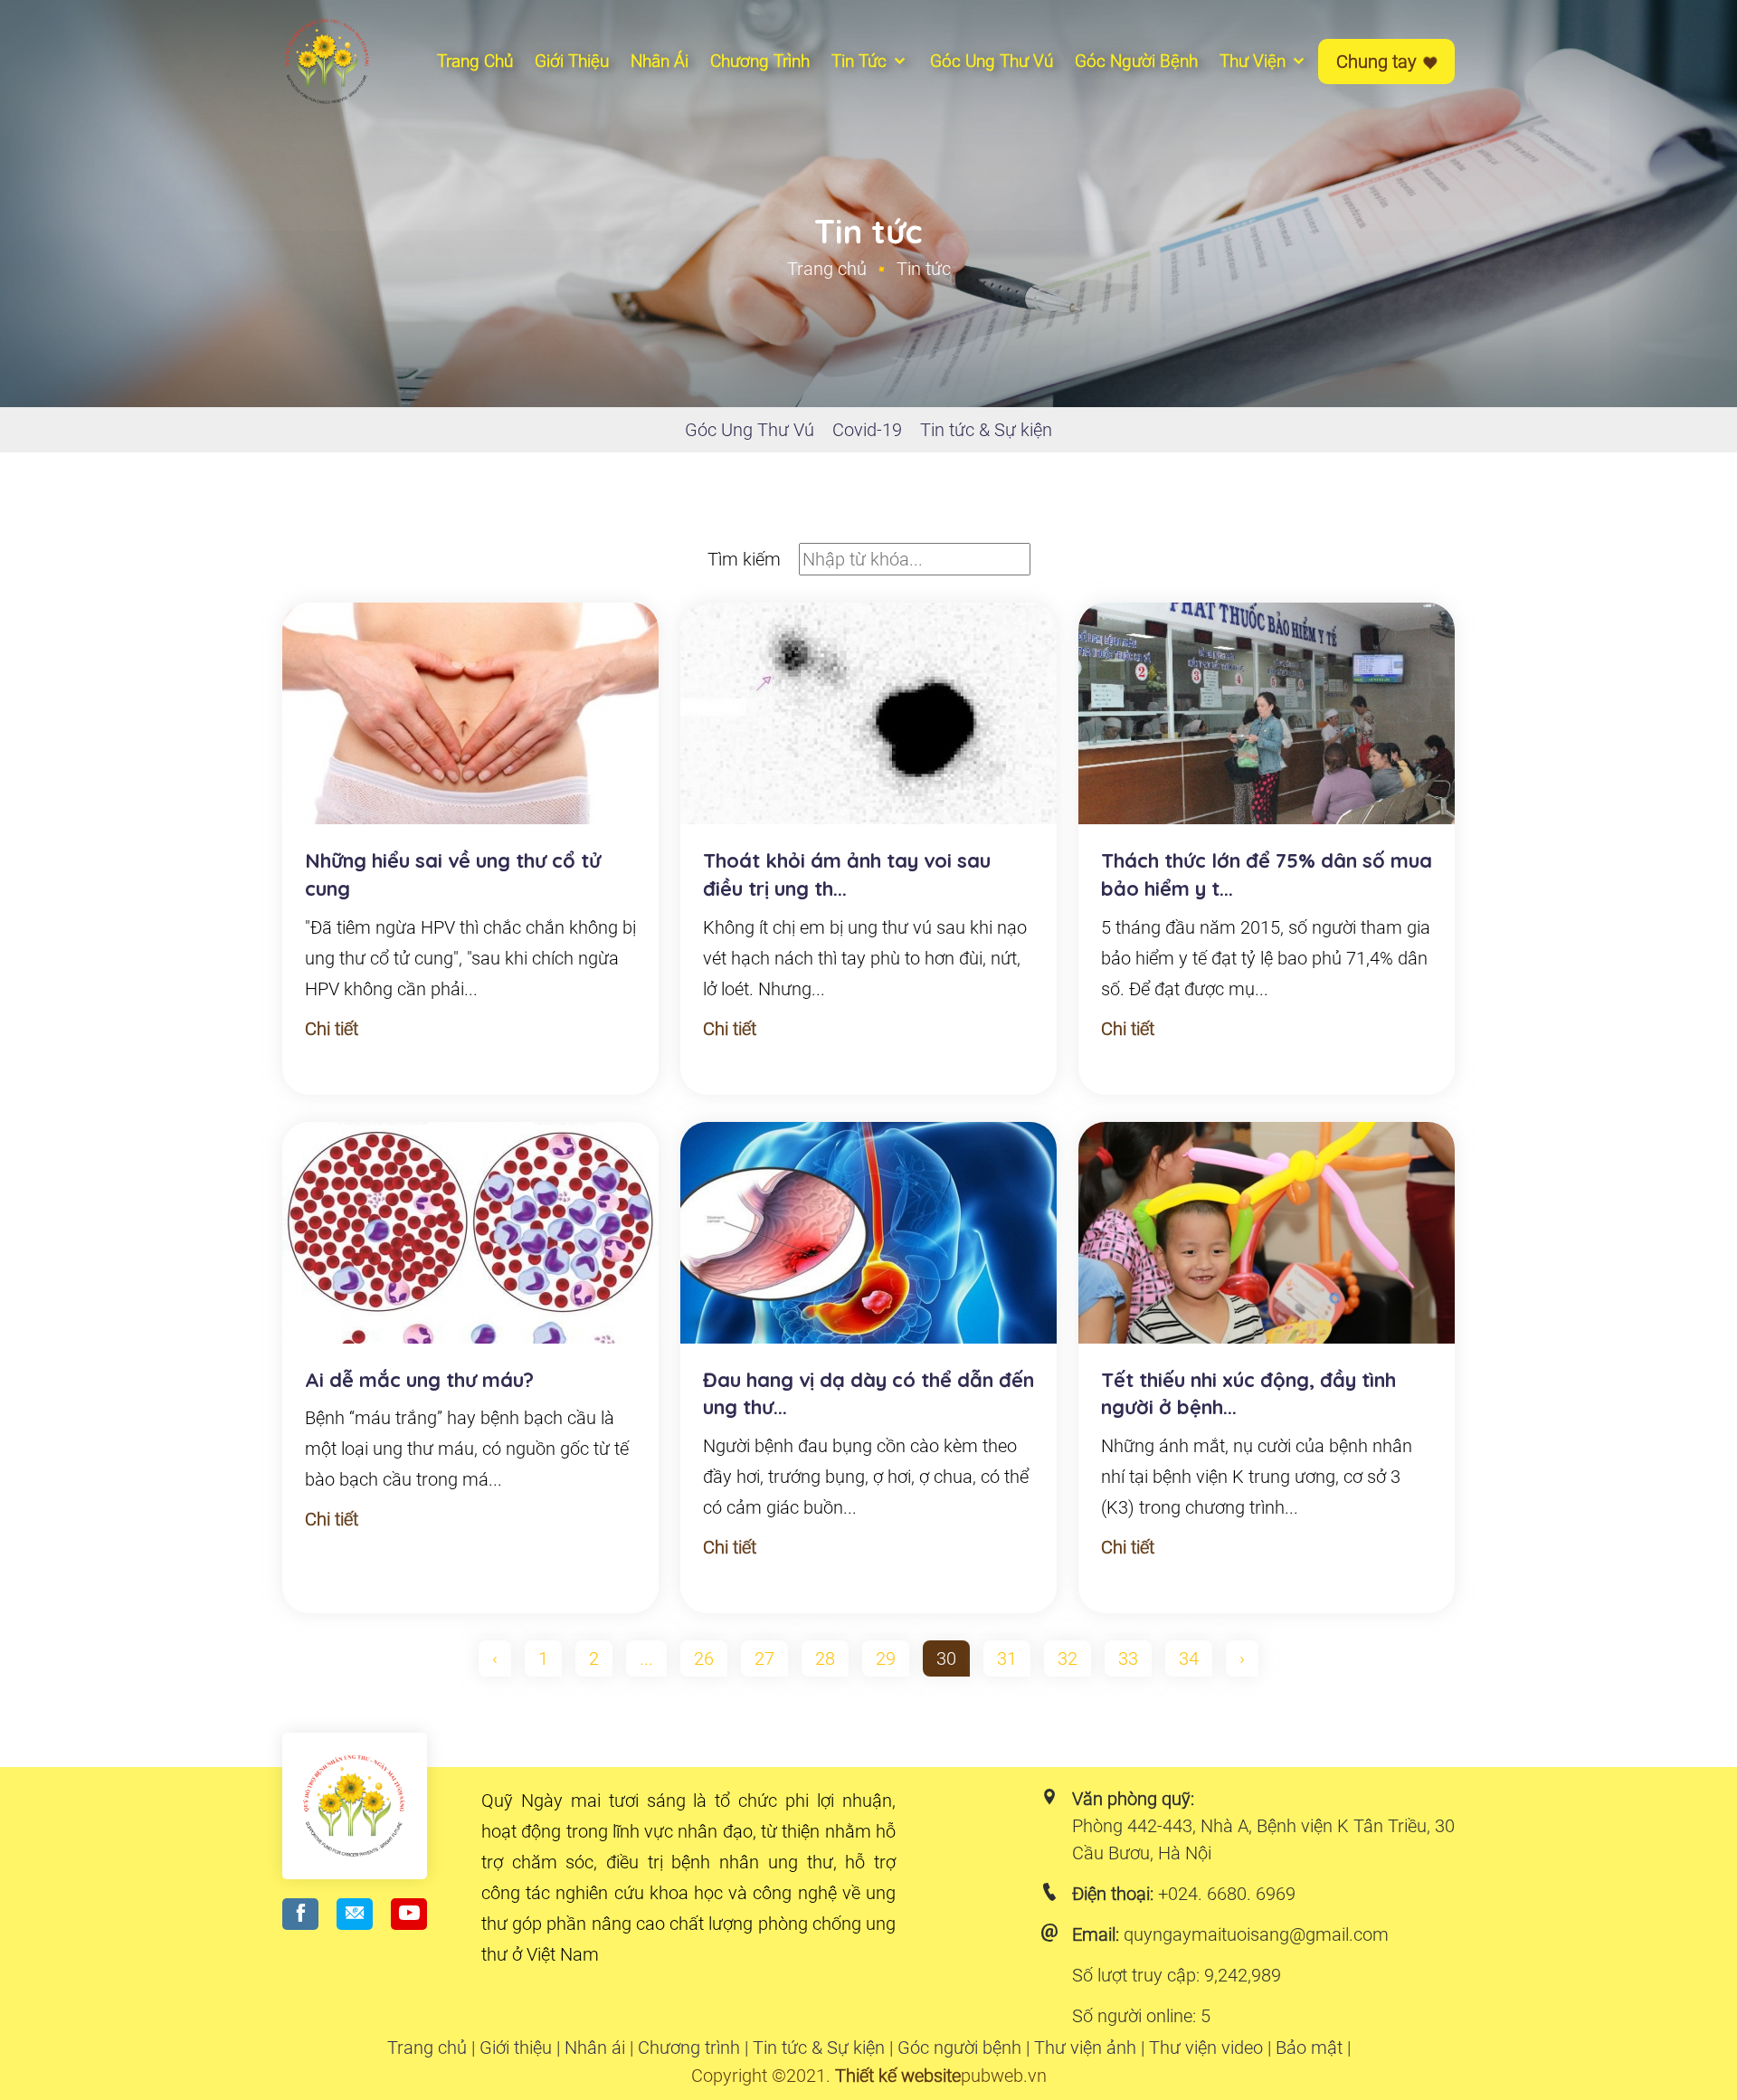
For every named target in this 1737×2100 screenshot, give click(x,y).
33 (1128, 1658)
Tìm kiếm (744, 559)
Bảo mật (1309, 2048)
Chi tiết (332, 1029)
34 (1189, 1658)
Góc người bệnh (1136, 61)
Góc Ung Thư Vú (750, 430)
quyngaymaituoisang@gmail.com (1256, 1934)
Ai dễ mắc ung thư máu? (419, 1380)
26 (704, 1658)
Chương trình (689, 2048)
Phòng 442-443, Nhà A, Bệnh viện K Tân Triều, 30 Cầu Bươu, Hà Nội (1263, 1839)
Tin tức (861, 61)
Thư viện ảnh (1085, 2048)
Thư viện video (1206, 2048)
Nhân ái (660, 61)
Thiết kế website (898, 2076)
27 (764, 1658)
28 (825, 1658)
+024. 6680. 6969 (1227, 1894)
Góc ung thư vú (992, 61)
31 (1007, 1658)
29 (886, 1658)
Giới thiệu (572, 61)
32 (1068, 1658)
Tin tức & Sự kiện (986, 430)
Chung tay (1379, 62)
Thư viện (1255, 61)
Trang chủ (475, 61)
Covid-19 (867, 430)
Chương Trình (760, 61)
